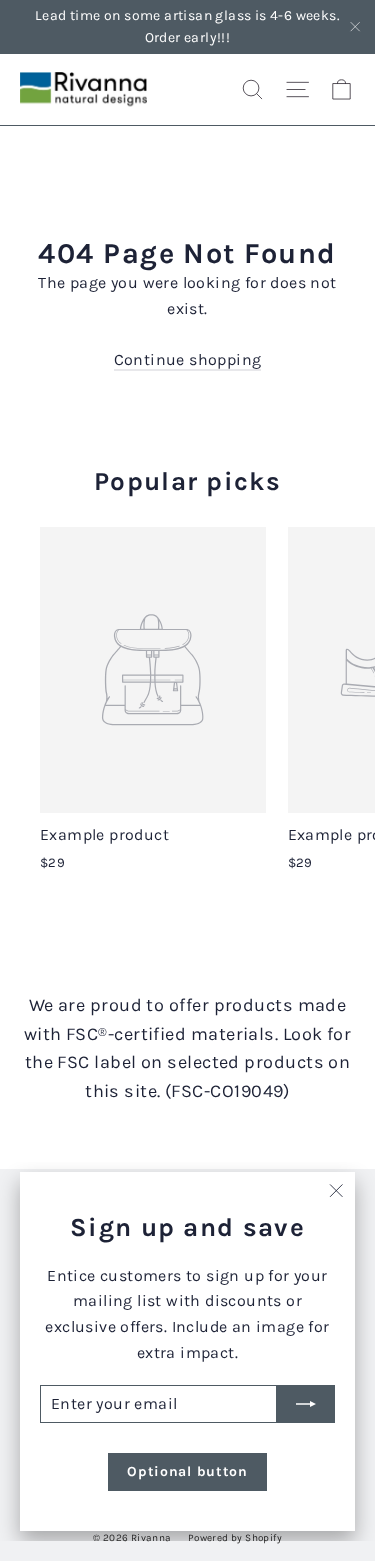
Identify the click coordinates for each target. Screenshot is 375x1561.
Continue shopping (188, 359)
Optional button (187, 1471)
